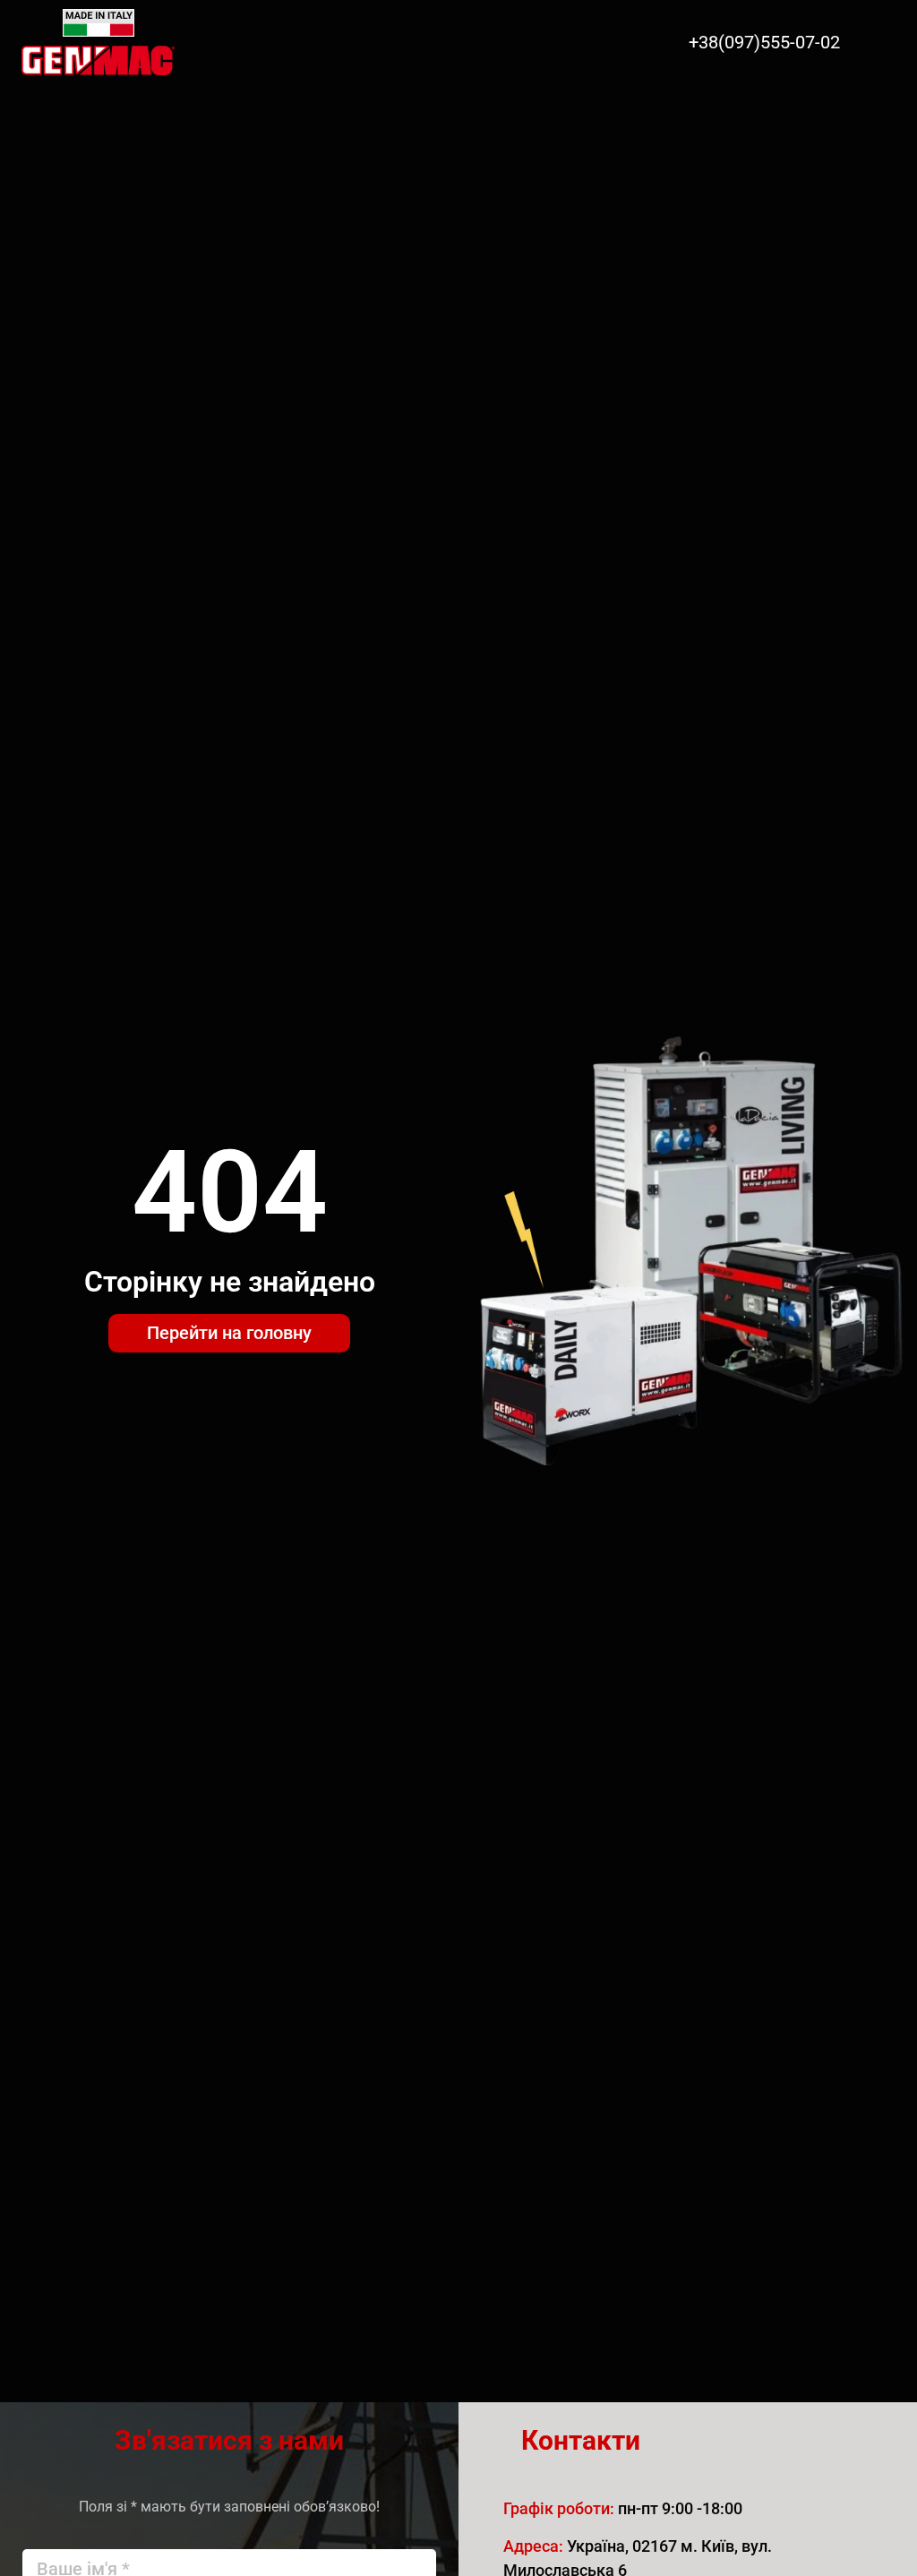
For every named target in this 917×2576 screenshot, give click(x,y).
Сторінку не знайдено (230, 1282)
